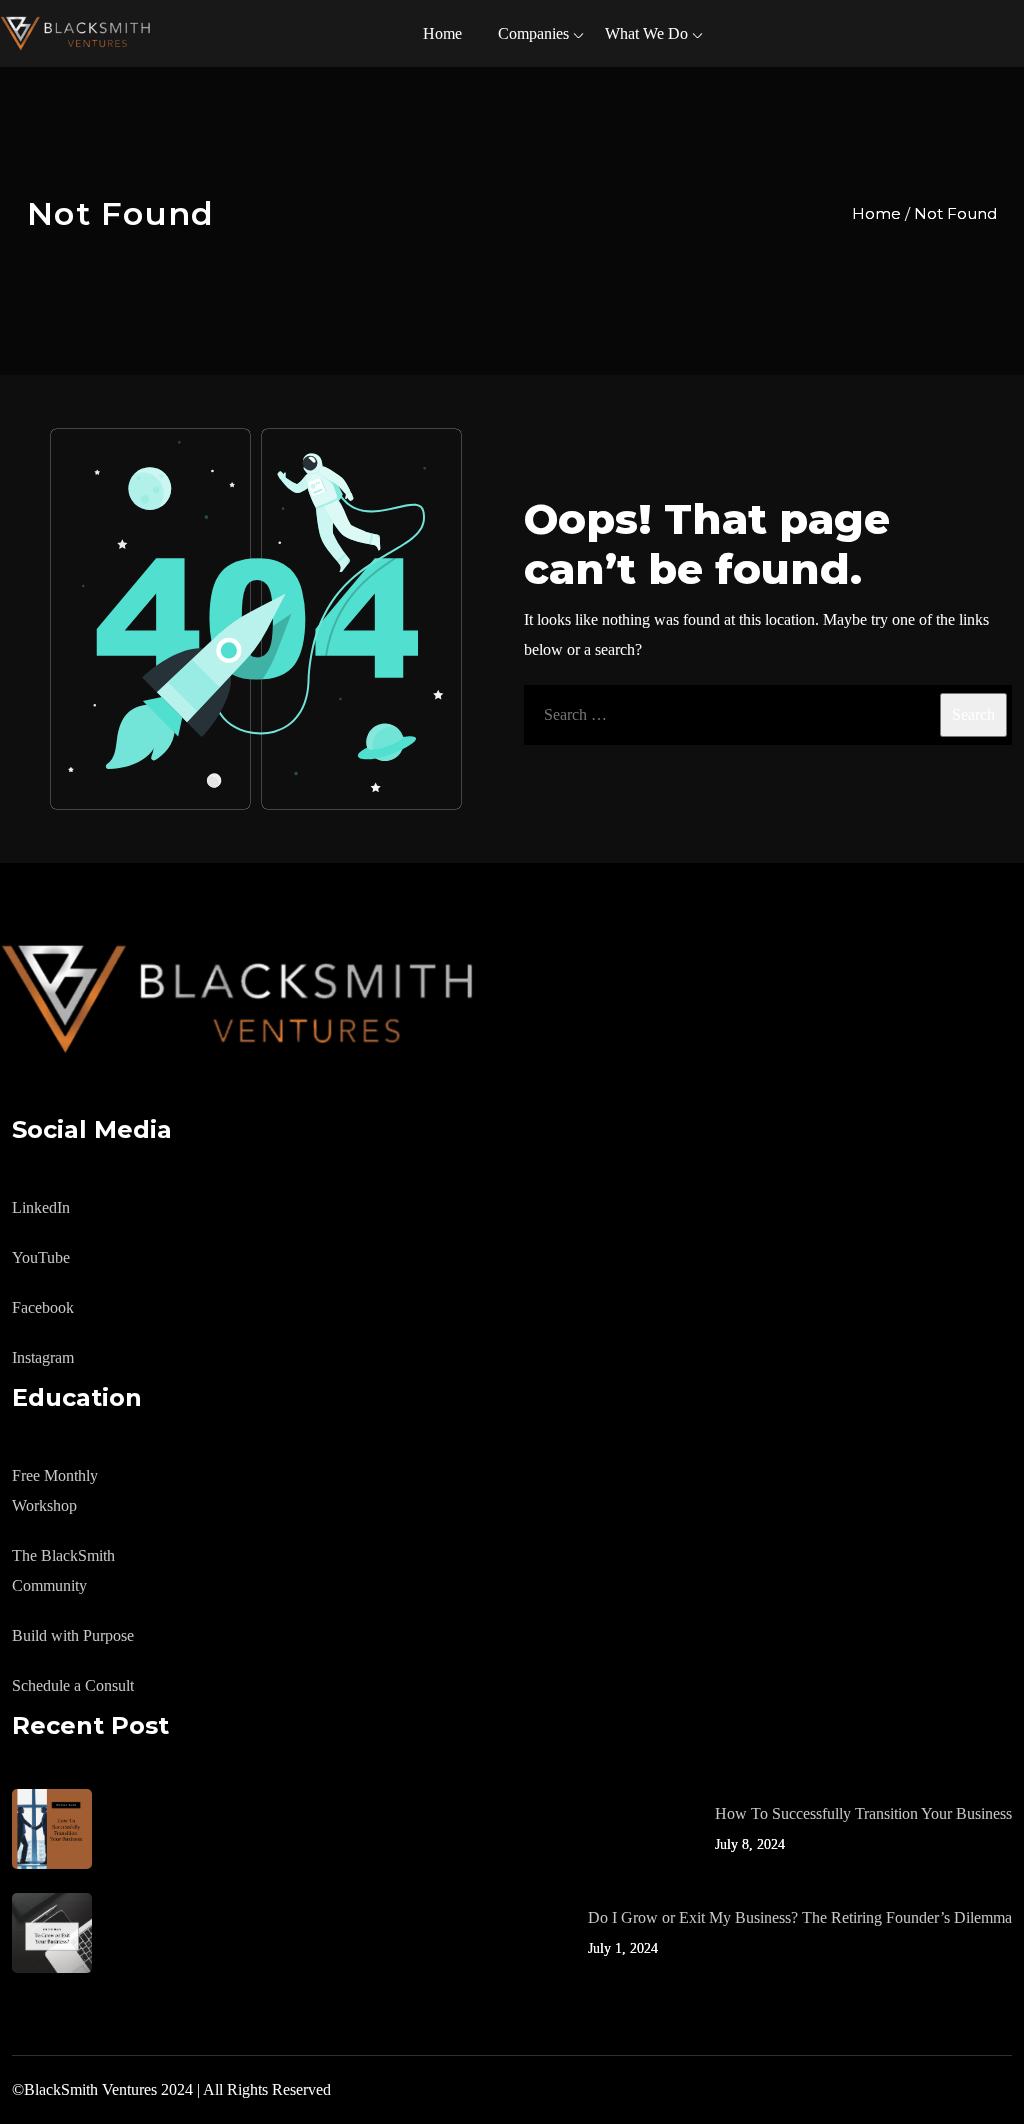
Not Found (955, 213)
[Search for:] (768, 715)
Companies (533, 33)
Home (442, 33)
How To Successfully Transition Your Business (863, 1813)
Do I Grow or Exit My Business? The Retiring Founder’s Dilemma (800, 1917)
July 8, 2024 (750, 1844)
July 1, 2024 (623, 1948)
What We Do (646, 33)
